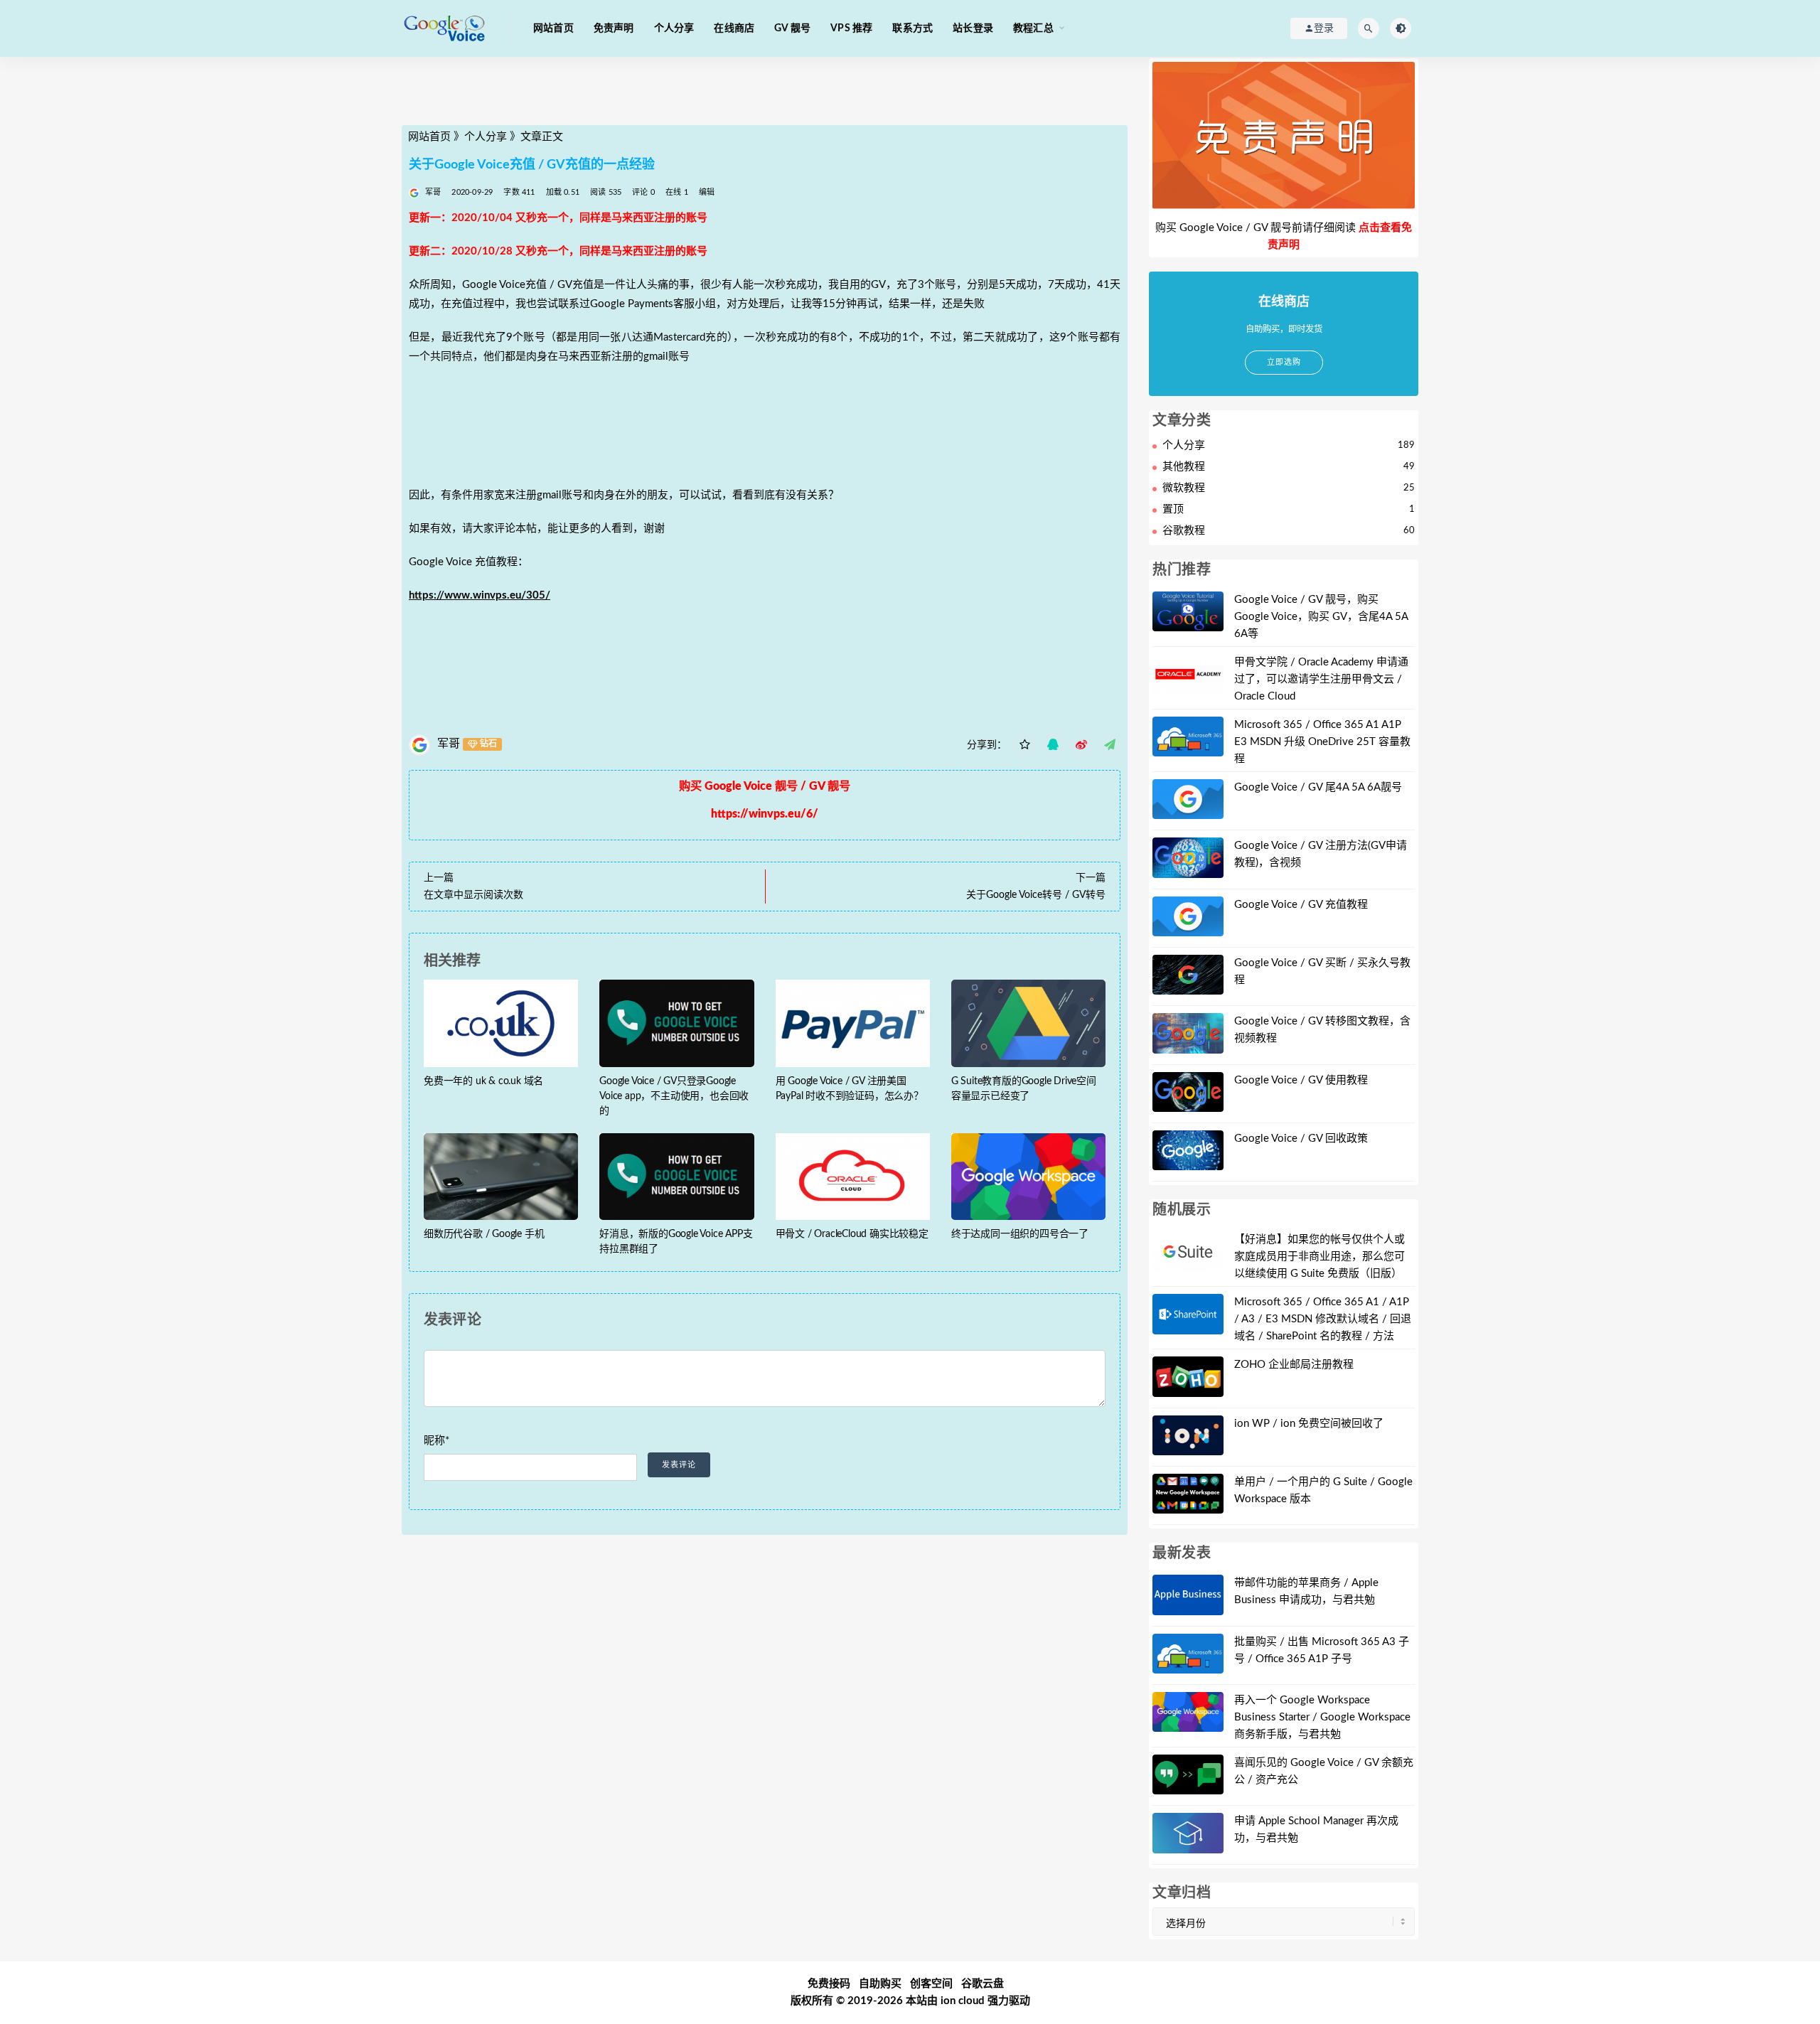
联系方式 (912, 28)
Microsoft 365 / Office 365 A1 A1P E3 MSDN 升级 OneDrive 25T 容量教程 (1322, 742)
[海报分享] (1110, 745)
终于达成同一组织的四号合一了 (1020, 1234)
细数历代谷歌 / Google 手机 (484, 1234)
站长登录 (973, 28)
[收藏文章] (1024, 745)
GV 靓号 (792, 28)
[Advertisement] (765, 95)
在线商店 (734, 28)
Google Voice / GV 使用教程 (1301, 1080)
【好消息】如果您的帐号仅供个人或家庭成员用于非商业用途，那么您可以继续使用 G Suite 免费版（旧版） (1319, 1257)
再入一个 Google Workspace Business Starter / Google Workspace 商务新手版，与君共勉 (1322, 1717)
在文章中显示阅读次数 (473, 895)
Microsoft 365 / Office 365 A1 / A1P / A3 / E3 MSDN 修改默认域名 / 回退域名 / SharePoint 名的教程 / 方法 (1323, 1319)
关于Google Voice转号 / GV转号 (1036, 895)
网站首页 (553, 28)
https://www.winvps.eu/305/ (480, 595)
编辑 (707, 192)
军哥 (449, 744)
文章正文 (542, 137)
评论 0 (643, 192)
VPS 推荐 (851, 28)
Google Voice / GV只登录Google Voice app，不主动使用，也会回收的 (674, 1096)
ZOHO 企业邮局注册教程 (1294, 1365)
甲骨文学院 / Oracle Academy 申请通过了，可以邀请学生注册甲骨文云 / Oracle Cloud (1321, 679)
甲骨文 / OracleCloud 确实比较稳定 (852, 1234)
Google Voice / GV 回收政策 (1301, 1139)
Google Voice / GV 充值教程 (1301, 905)
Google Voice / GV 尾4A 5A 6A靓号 (1318, 787)
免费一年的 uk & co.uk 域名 (483, 1081)
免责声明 (614, 28)
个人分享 (674, 28)
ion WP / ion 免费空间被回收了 (1309, 1424)
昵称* (437, 1441)
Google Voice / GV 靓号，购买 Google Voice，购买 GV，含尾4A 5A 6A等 (1321, 617)
